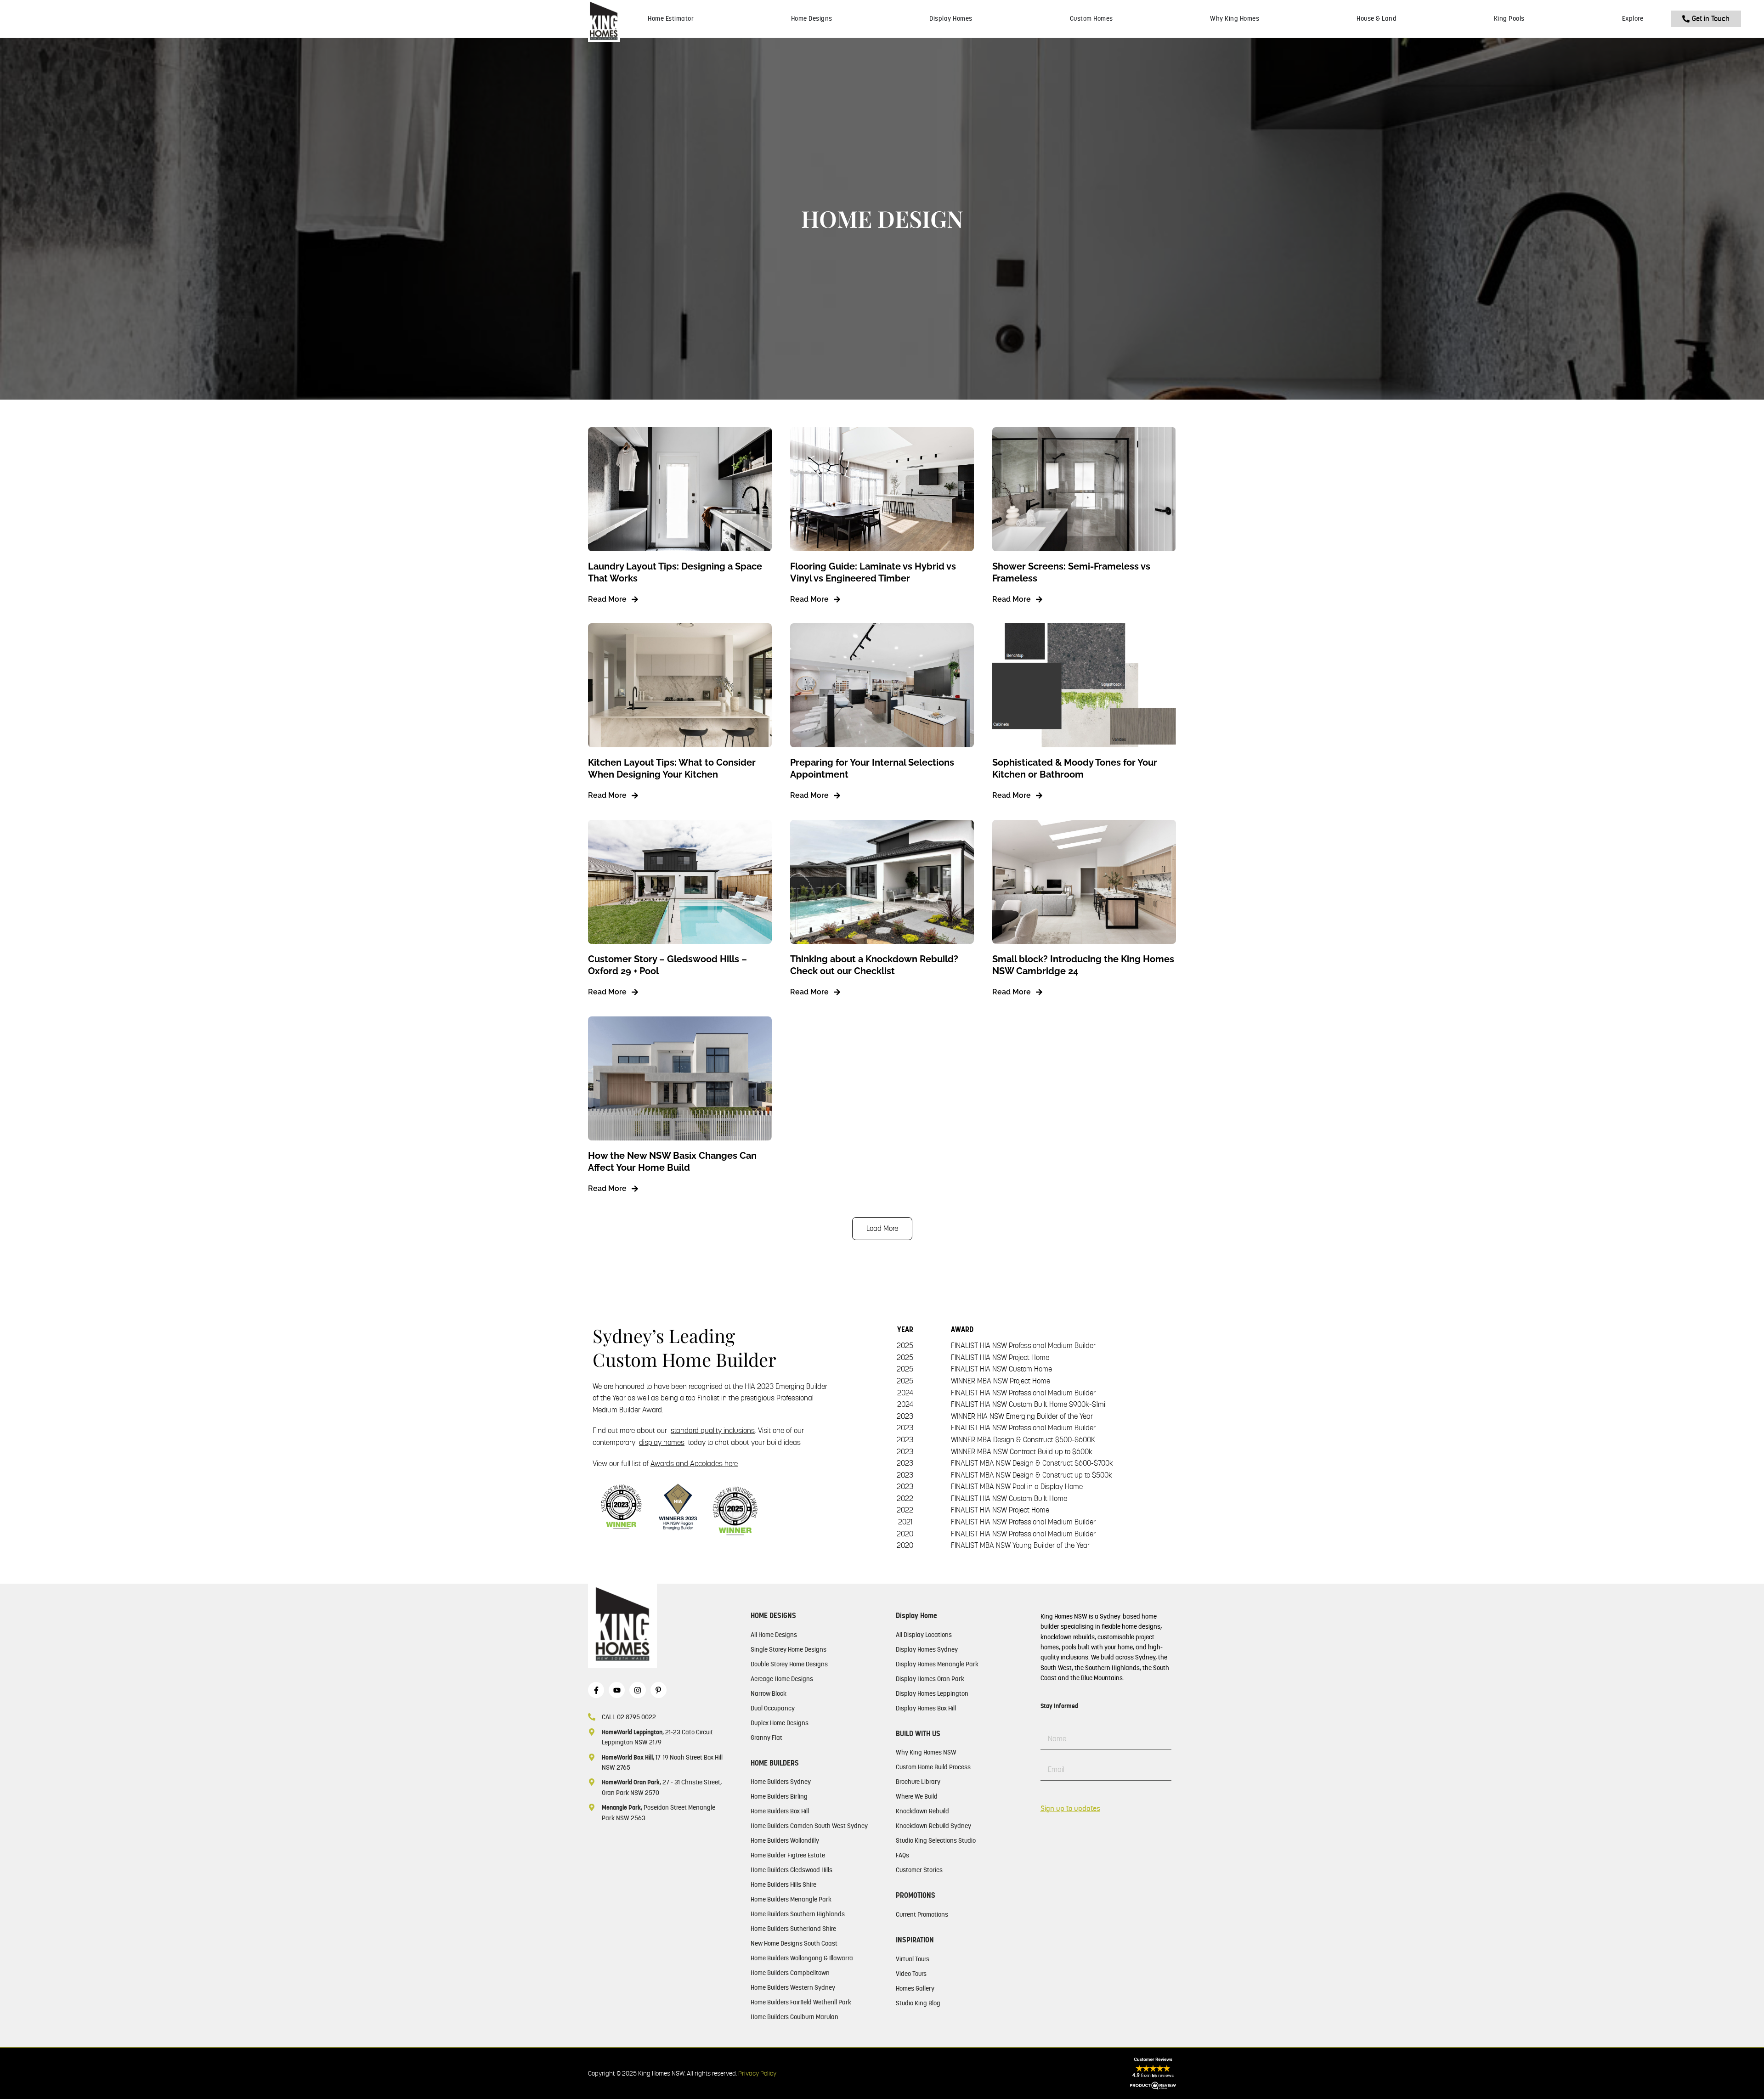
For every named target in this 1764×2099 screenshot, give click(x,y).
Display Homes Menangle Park (937, 1664)
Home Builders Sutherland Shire (793, 1929)
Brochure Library (918, 1782)
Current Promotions (922, 1914)
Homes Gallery (915, 1988)
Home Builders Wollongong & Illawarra (802, 1958)
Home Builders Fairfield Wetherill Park (801, 2002)
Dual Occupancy (773, 1708)
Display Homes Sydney (927, 1649)
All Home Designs (774, 1635)
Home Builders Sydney (781, 1782)
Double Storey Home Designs (789, 1664)
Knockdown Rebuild (922, 1811)
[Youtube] (617, 1690)
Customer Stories (919, 1870)
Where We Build (917, 1796)
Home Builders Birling (779, 1796)
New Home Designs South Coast (794, 1943)
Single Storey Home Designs (789, 1649)
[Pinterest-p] (659, 1690)
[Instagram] (637, 1690)
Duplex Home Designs (780, 1723)
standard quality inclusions (713, 1430)
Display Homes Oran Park (930, 1679)
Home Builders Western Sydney (793, 1987)
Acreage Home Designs (782, 1679)
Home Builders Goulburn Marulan (794, 2017)
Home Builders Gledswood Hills (792, 1870)
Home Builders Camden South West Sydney (809, 1826)
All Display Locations (924, 1635)
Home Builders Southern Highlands (798, 1914)
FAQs (902, 1855)
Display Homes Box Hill (926, 1708)
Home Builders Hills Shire (783, 1885)
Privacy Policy (757, 2073)
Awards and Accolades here (694, 1464)
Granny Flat (766, 1738)
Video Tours (911, 1974)
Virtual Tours (913, 1959)
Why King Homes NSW (926, 1752)
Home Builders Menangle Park (791, 1899)
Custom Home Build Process (933, 1767)
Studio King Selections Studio (936, 1840)
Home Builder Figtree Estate (788, 1855)
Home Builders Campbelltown (790, 1973)
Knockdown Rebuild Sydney (933, 1826)
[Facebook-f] (596, 1690)
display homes (662, 1442)
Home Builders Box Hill (780, 1811)
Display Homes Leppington (932, 1693)
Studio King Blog (918, 2003)
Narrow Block (769, 1693)
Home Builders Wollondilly (785, 1840)
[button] (882, 1229)
